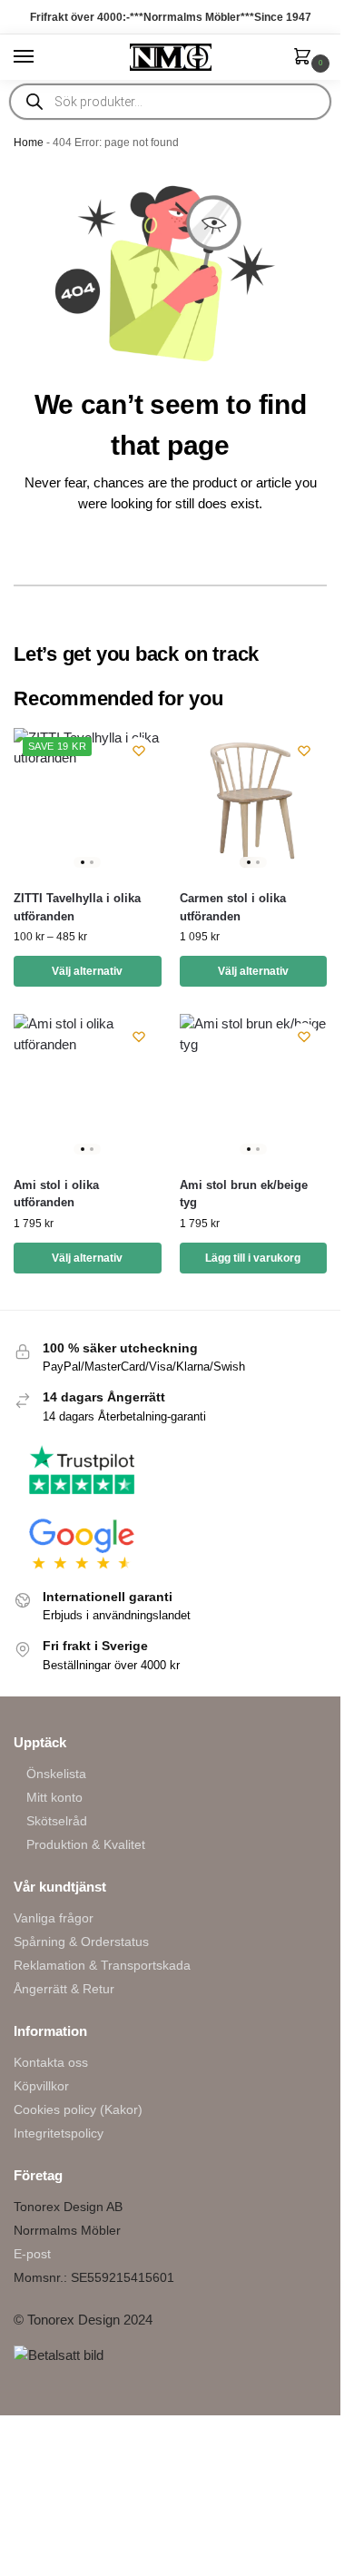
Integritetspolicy (59, 2133)
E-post (32, 2254)
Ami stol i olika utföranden (56, 1194)
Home (29, 143)
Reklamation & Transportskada (102, 1965)
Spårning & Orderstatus (81, 1942)
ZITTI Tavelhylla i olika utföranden (77, 907)
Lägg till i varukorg (253, 1258)
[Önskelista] (139, 751)
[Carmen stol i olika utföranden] (254, 802)
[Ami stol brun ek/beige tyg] (254, 1088)
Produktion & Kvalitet (86, 1844)
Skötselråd (57, 1821)
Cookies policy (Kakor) (78, 2109)
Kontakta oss (51, 2062)
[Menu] (41, 57)
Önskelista (56, 1774)
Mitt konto (54, 1797)
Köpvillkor (41, 2086)
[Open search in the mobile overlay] (170, 102)
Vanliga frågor (54, 1918)
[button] (306, 58)
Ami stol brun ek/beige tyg (244, 1194)
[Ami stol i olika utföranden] (88, 1088)
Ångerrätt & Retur (64, 1989)
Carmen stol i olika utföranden (233, 907)
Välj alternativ (87, 971)
